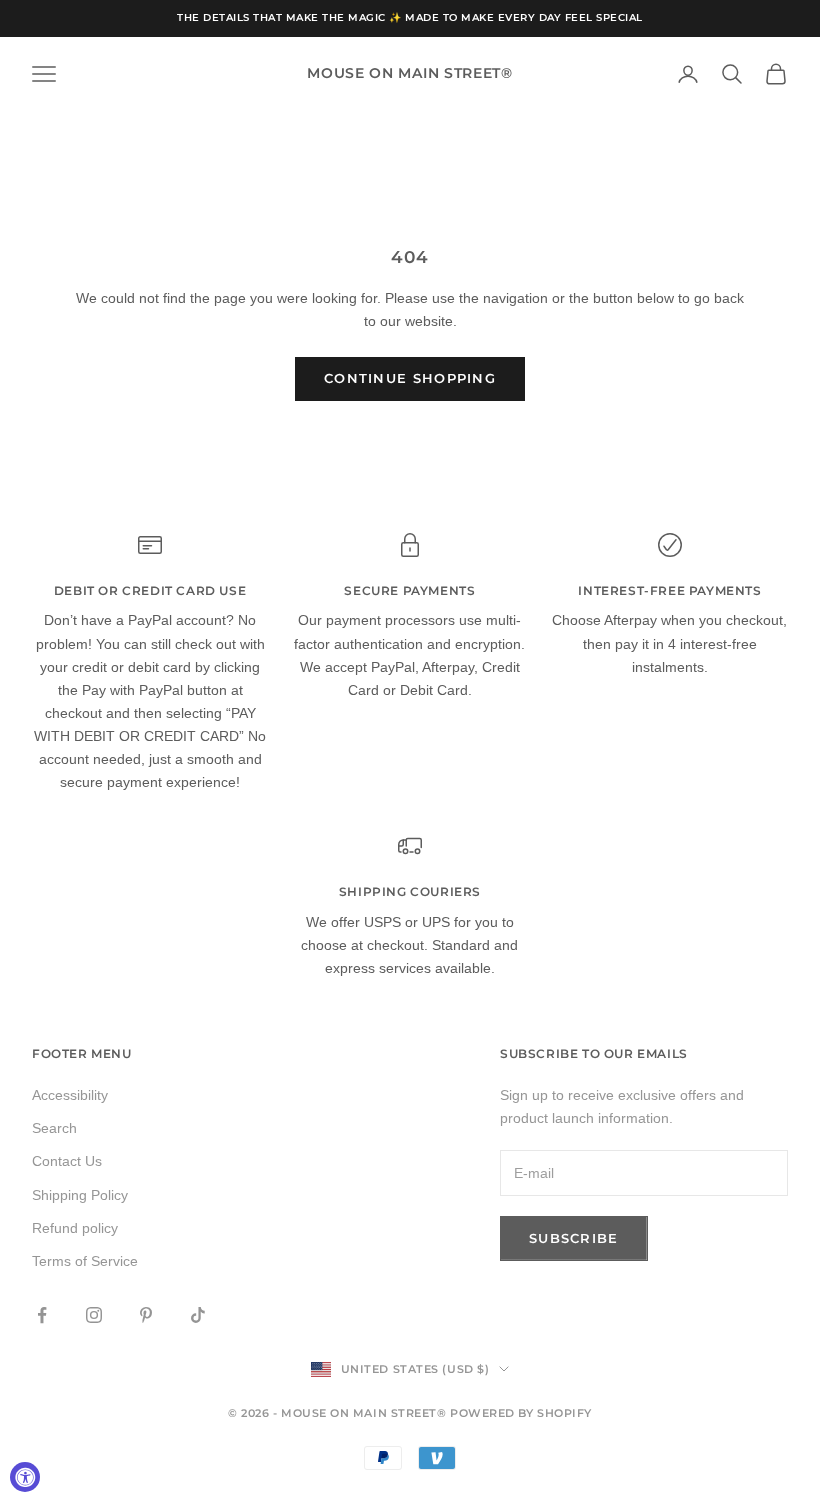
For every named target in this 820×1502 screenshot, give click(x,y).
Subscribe (574, 1238)
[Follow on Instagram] (94, 1315)
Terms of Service (85, 1261)
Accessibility (70, 1095)
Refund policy (75, 1228)
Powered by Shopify (521, 1413)
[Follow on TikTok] (198, 1315)
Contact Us (67, 1161)
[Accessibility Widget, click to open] (25, 1477)
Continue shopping (410, 378)
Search (54, 1128)
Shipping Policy (80, 1195)
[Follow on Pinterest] (146, 1315)
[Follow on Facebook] (42, 1315)
